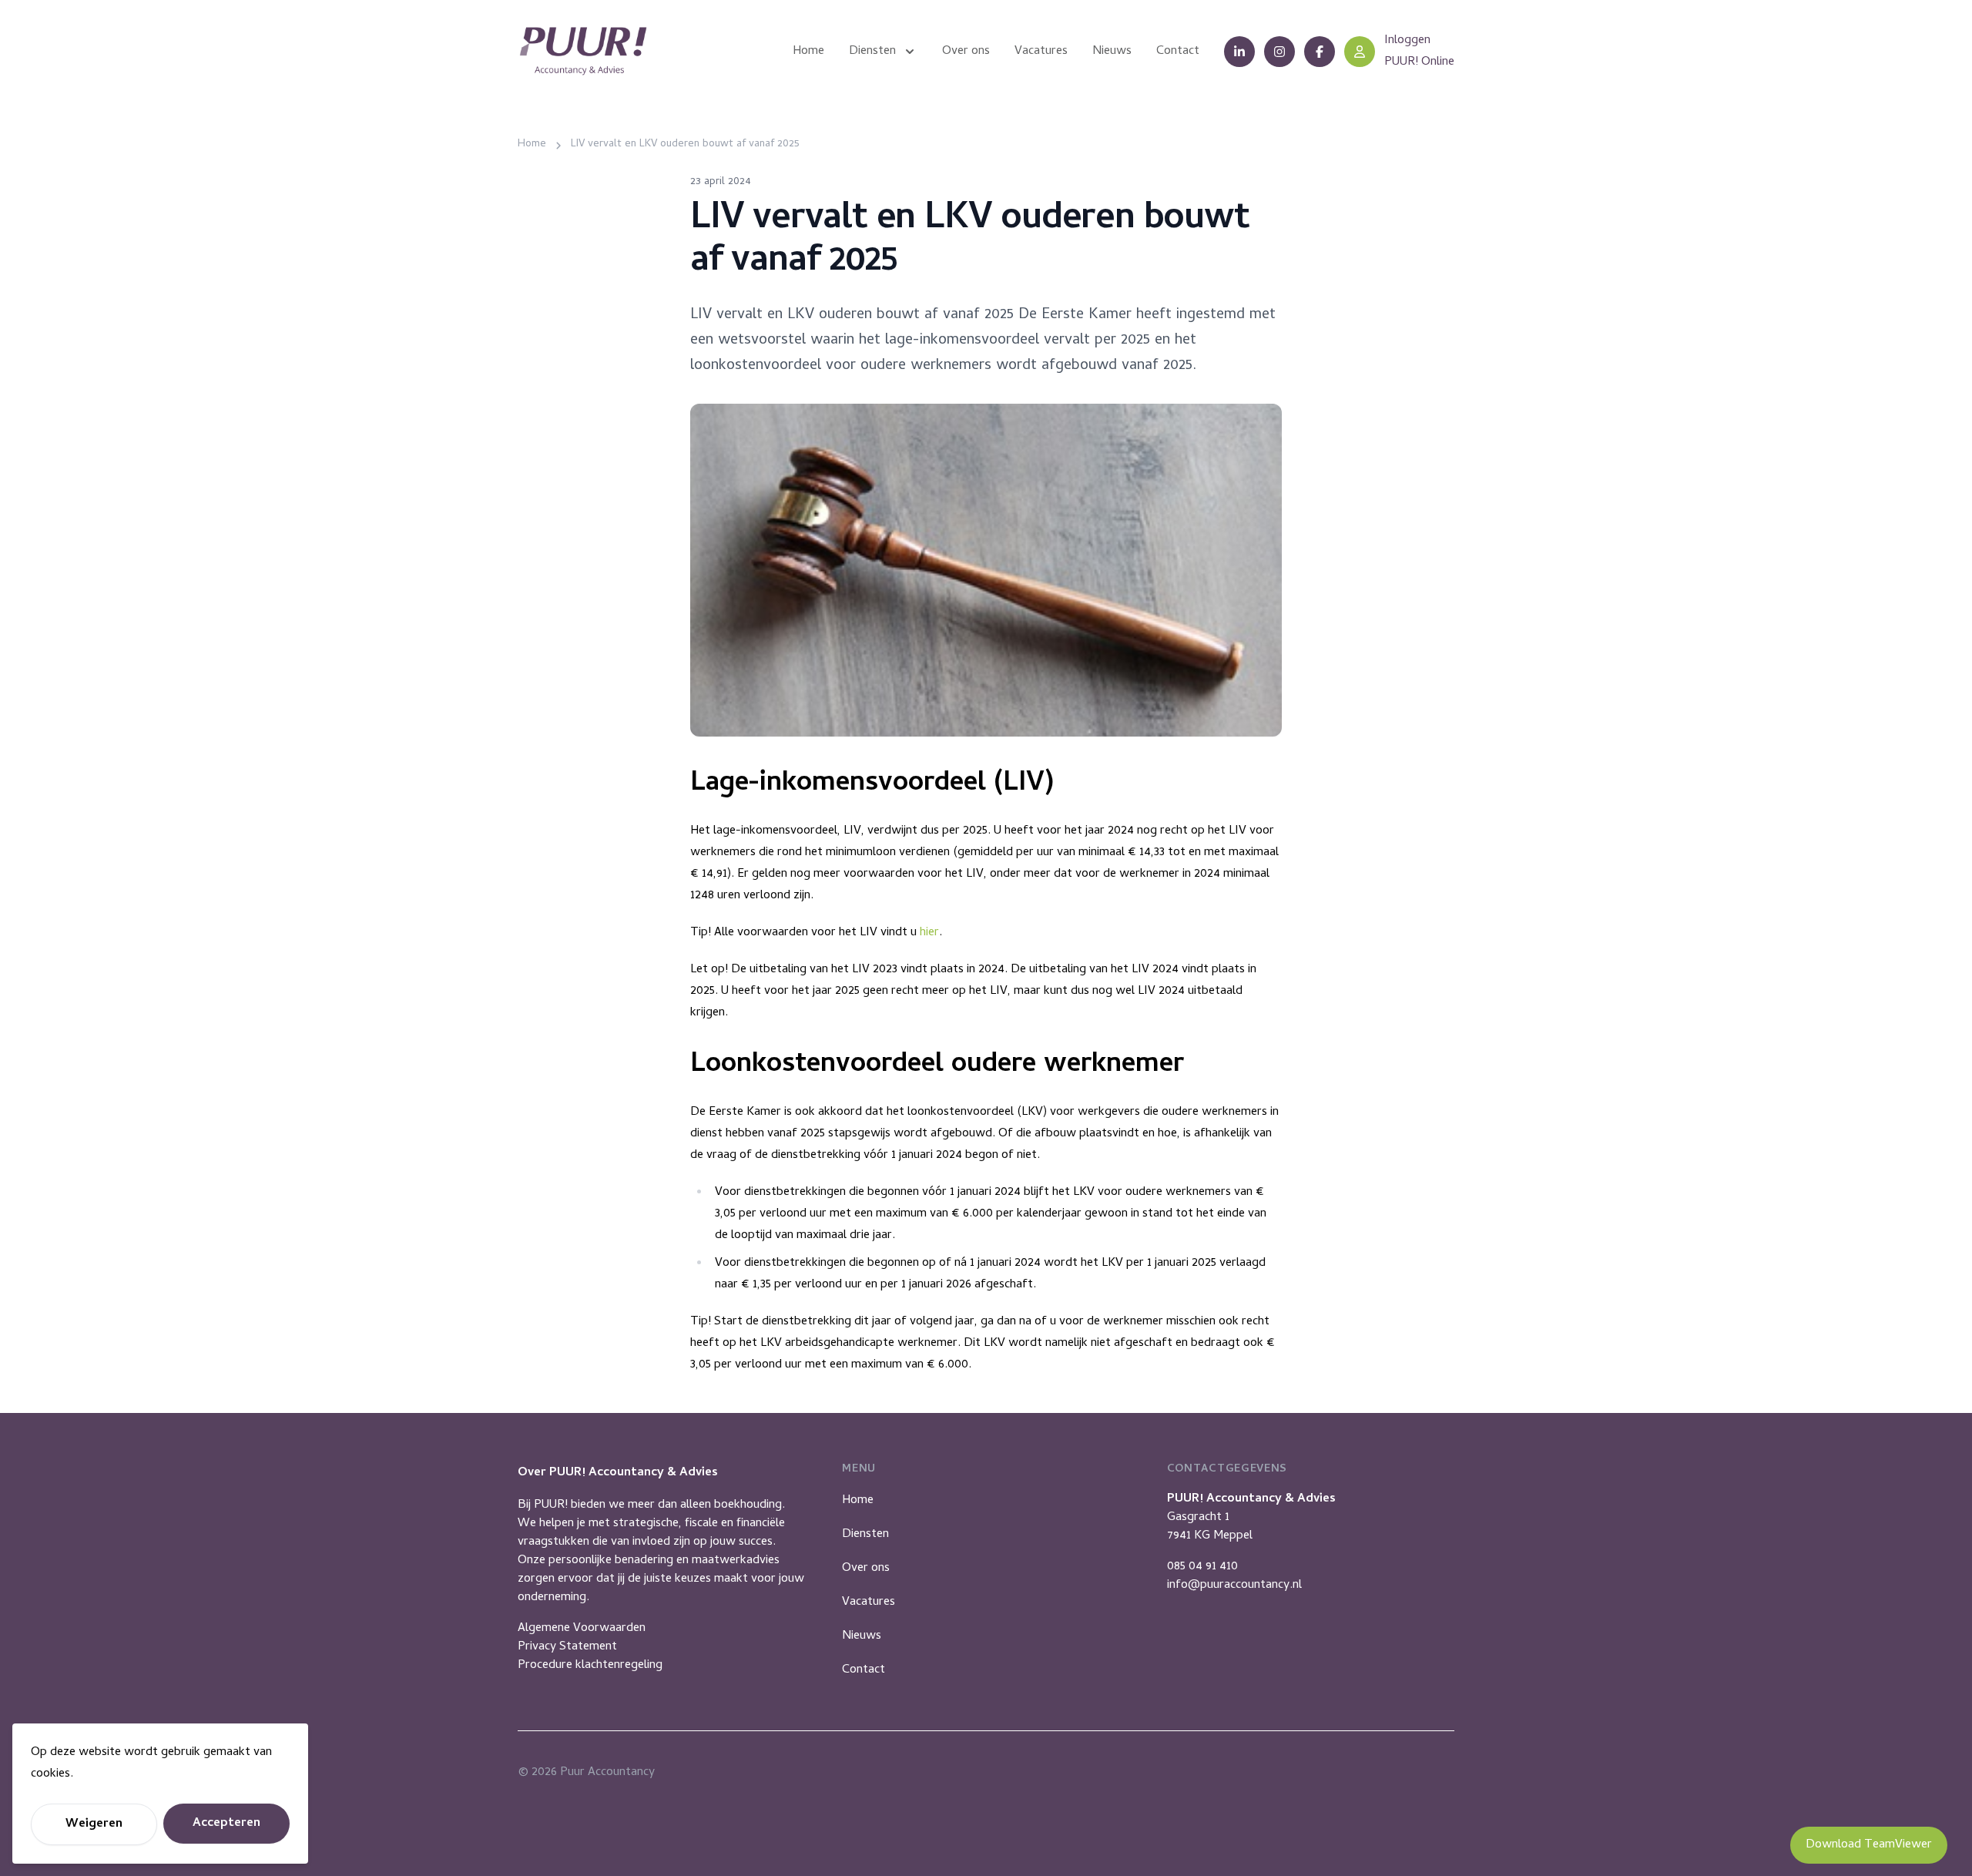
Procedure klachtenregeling (590, 1666)
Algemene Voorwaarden (582, 1629)
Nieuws (862, 1636)
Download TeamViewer (1869, 1845)
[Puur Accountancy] (583, 51)
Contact (864, 1670)
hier (929, 933)
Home (858, 1501)
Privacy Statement (567, 1647)
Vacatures (869, 1602)
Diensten (865, 1535)
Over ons (866, 1569)
